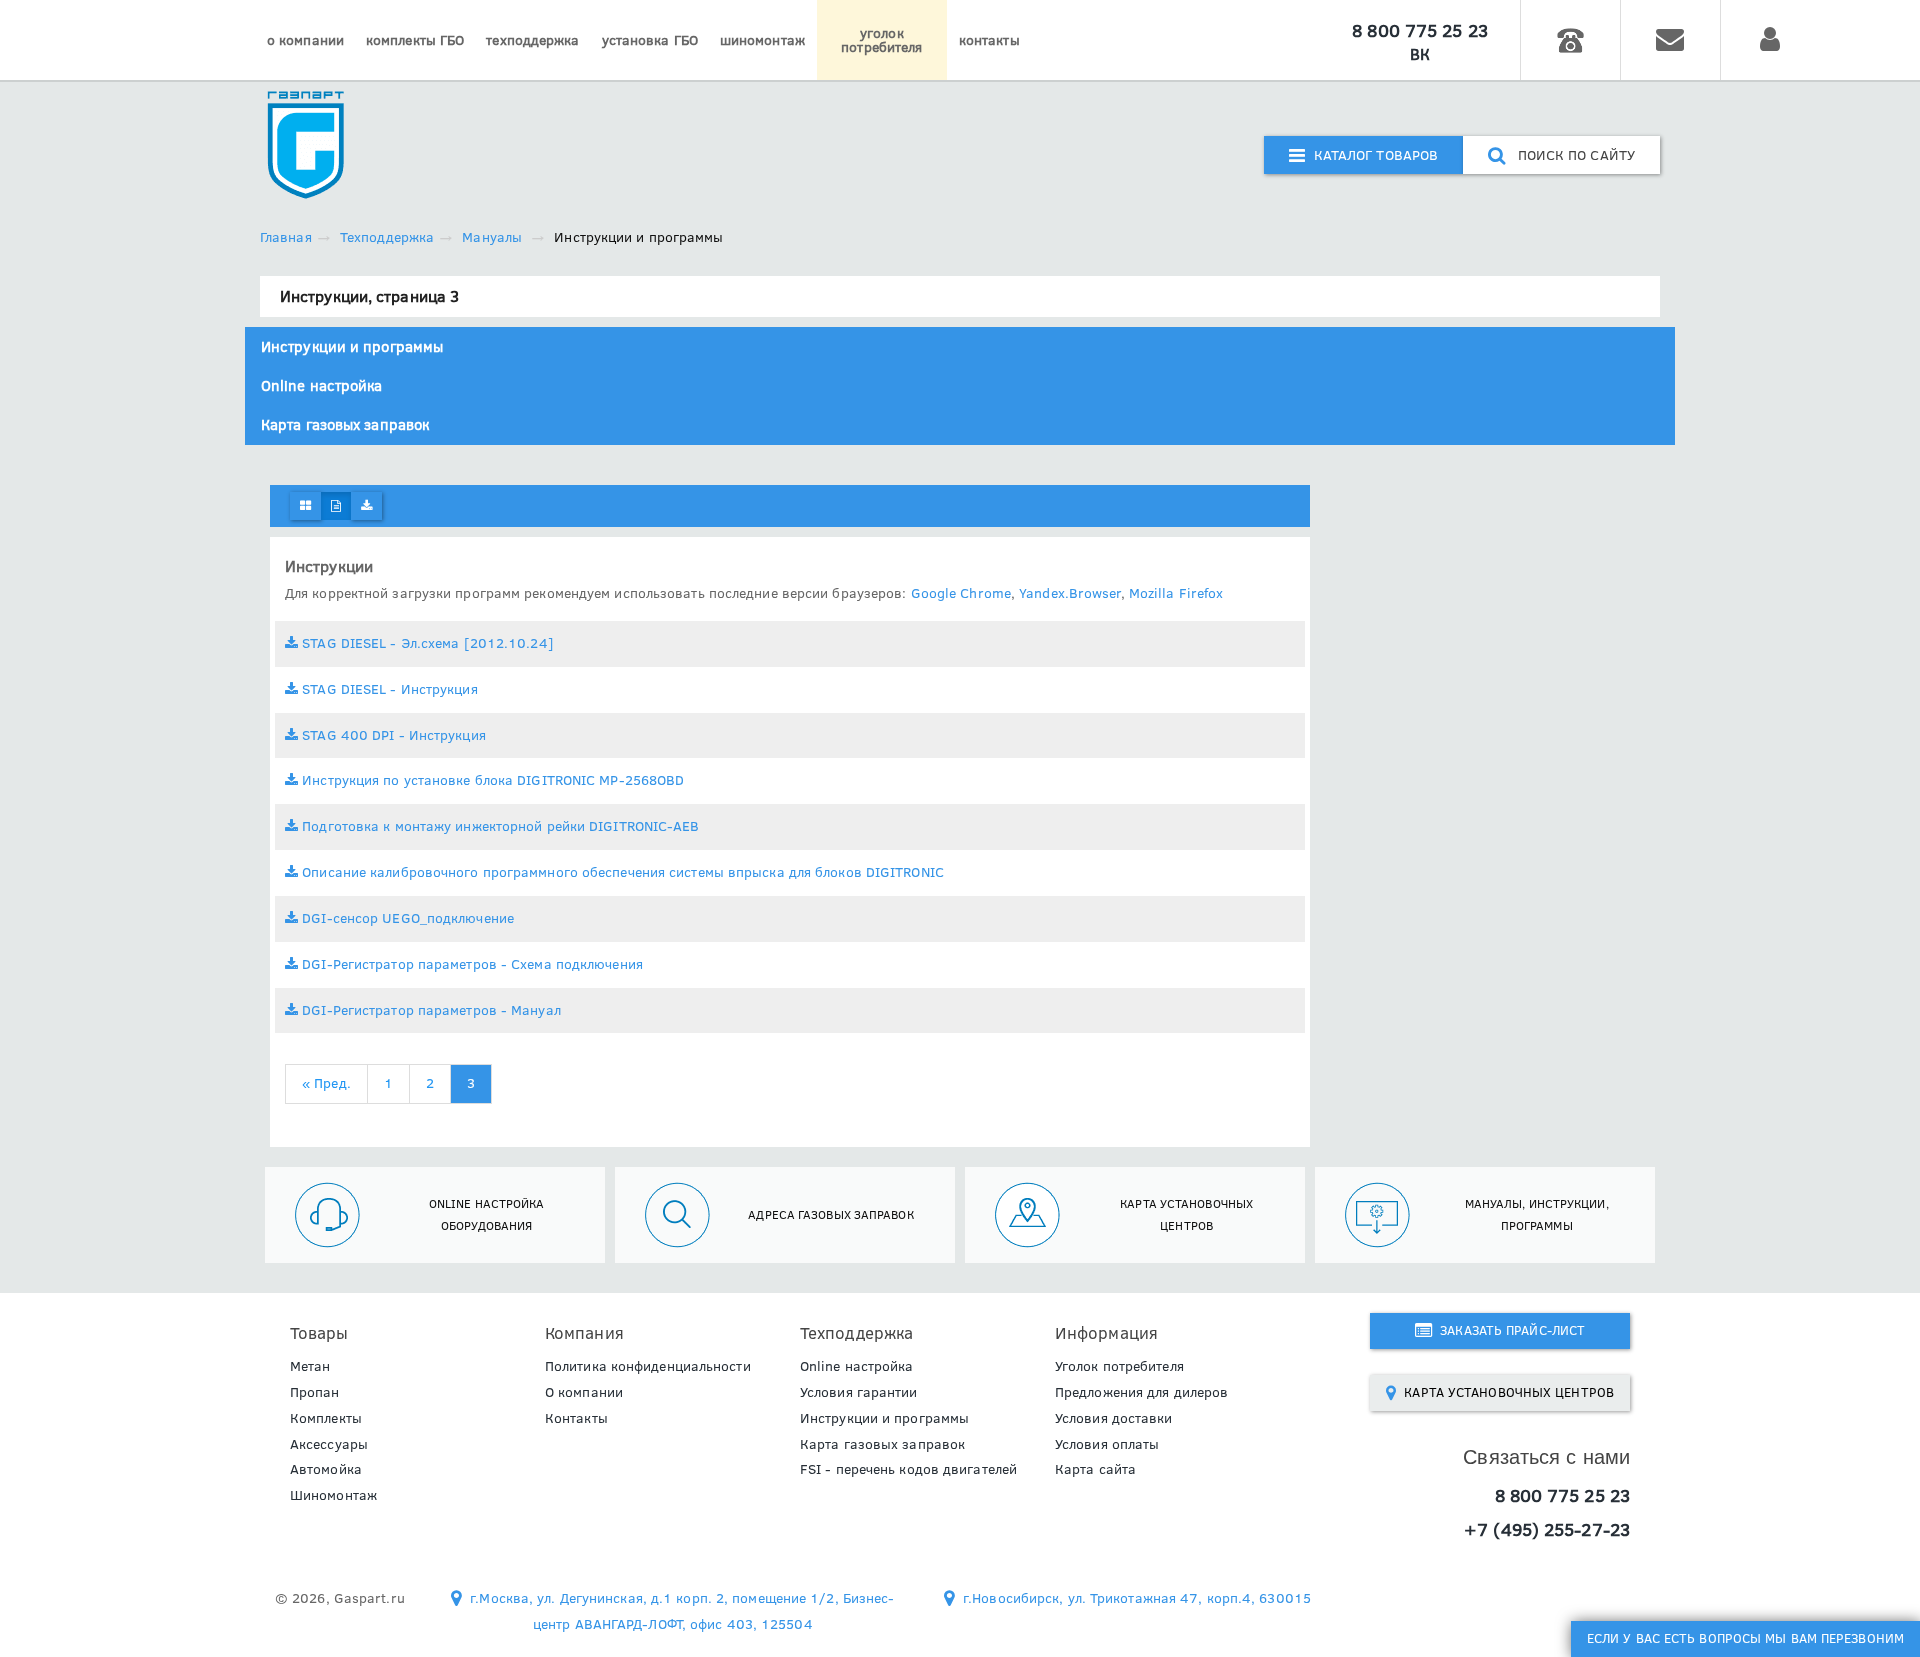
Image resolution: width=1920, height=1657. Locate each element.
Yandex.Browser (1069, 593)
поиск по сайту (1570, 155)
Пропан (315, 1392)
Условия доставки (1114, 1418)
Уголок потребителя (1119, 1366)
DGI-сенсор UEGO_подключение (406, 918)
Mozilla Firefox (1176, 593)
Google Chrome (961, 593)
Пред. (326, 1083)
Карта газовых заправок (345, 424)
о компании (305, 40)
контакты (989, 40)
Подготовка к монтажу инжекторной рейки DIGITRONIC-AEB (498, 826)
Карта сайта (1095, 1469)
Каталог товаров (1371, 155)
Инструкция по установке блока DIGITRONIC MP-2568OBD (491, 780)
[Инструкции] (336, 506)
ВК (1420, 54)
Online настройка (322, 385)
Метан (310, 1366)
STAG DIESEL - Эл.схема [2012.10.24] (426, 643)
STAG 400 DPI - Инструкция (392, 735)
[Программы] (366, 506)
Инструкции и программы (352, 346)
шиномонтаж (762, 40)
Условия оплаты (1107, 1444)
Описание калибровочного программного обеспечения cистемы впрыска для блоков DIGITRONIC (621, 872)
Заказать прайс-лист (1508, 1330)
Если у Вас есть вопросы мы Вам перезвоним (1745, 1638)
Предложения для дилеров (1141, 1392)
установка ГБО (650, 40)
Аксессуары (329, 1444)
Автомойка (326, 1469)
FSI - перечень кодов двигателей (908, 1469)
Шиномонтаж (333, 1495)
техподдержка (532, 40)
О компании (584, 1392)
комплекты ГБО (415, 40)
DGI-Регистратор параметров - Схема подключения (470, 964)
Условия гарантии (859, 1392)
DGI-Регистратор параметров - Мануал (429, 1010)
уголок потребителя (881, 40)
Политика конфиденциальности (648, 1366)
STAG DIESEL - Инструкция (388, 689)
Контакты (576, 1418)
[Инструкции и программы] (305, 506)
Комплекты (326, 1418)
